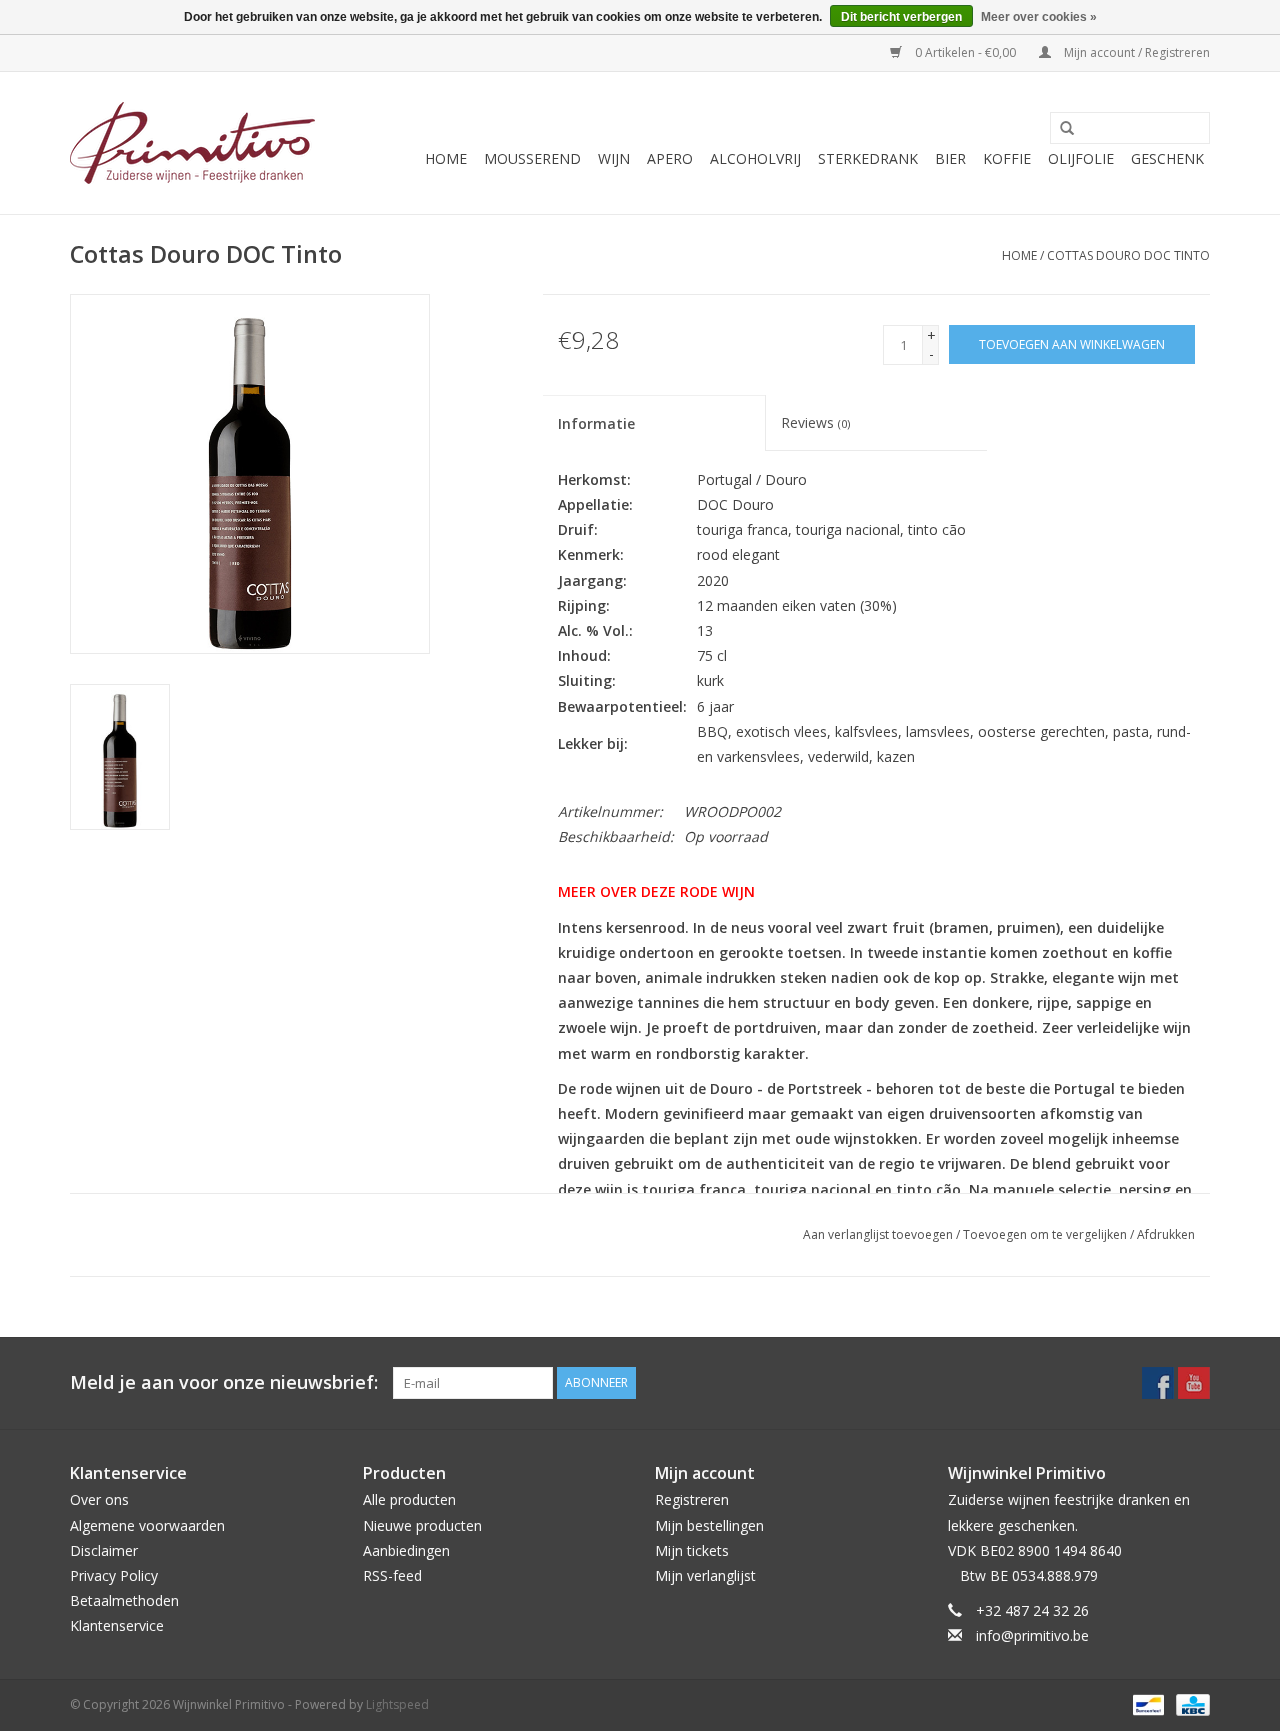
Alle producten (409, 1499)
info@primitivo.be (1032, 1635)
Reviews (815, 422)
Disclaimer (104, 1550)
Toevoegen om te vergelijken (1046, 1234)
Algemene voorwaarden (147, 1525)
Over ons (99, 1499)
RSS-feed (392, 1575)
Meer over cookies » (1039, 17)
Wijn (614, 158)
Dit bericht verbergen (901, 17)
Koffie (1007, 158)
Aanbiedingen (406, 1550)
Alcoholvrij (755, 158)
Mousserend (532, 158)
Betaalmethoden (124, 1600)
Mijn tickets (692, 1550)
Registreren (692, 1499)
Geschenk (1167, 158)
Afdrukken (1166, 1234)
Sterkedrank (868, 158)
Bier (950, 158)
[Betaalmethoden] (1146, 1703)
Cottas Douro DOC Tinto (1128, 255)
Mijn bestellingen (709, 1525)
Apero (670, 158)
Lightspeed (397, 1704)
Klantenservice (117, 1625)
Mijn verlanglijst (705, 1575)
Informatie (596, 423)
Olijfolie (1081, 158)
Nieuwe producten (422, 1525)
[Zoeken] (1060, 129)
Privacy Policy (114, 1575)
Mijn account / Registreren (1135, 52)
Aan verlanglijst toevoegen (878, 1234)
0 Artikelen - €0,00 (965, 52)
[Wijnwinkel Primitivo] (192, 143)
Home (446, 158)
